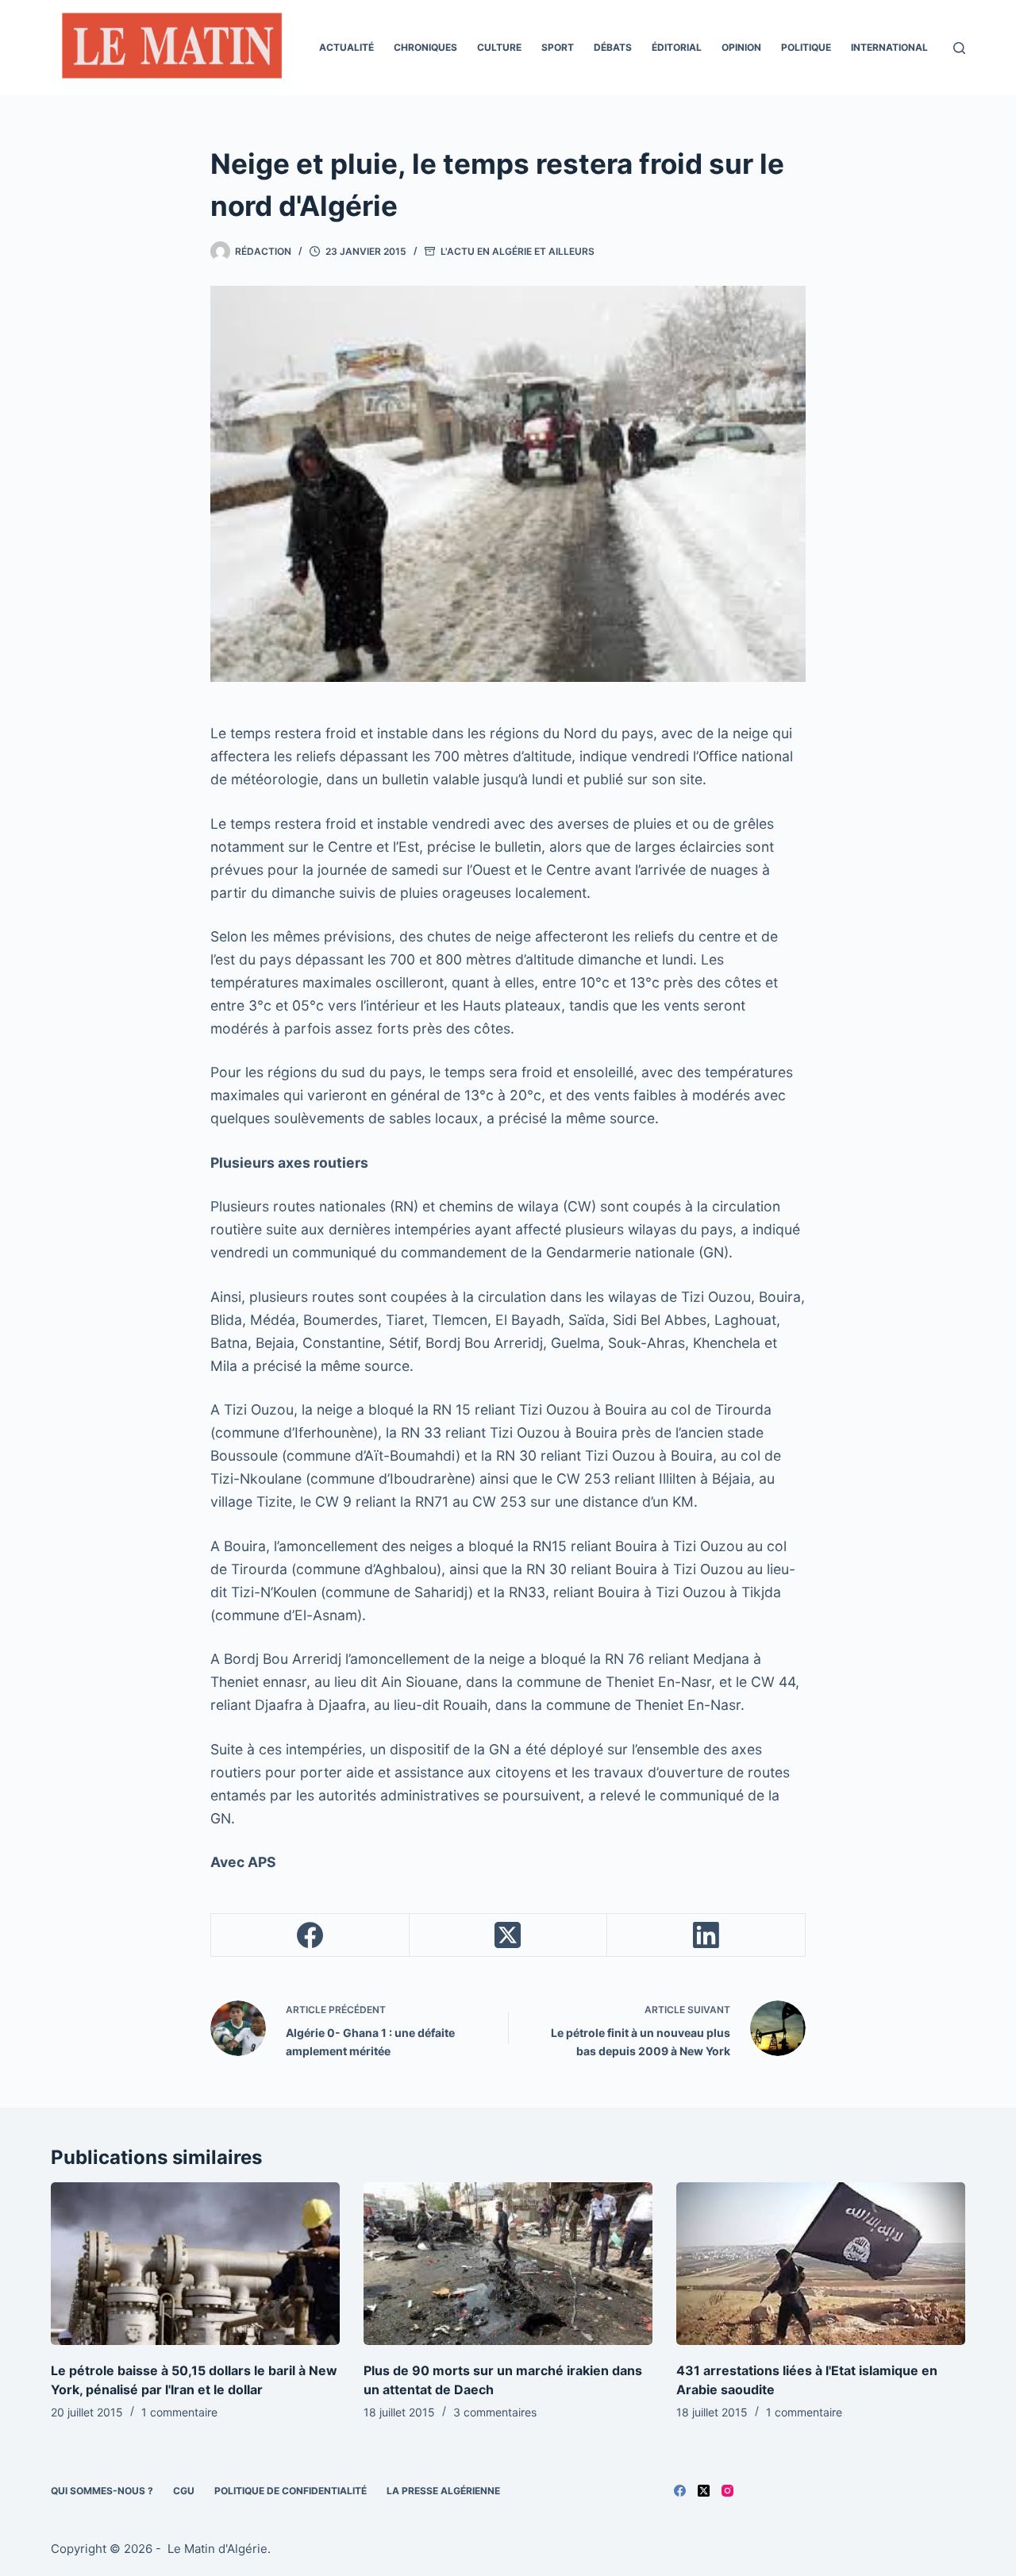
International (889, 47)
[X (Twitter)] (509, 1935)
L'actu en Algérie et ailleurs (518, 251)
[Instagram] (727, 2491)
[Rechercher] (959, 48)
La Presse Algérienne (443, 2491)
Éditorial (677, 47)
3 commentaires (495, 2412)
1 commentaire (179, 2412)
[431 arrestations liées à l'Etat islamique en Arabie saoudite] (821, 2264)
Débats (613, 47)
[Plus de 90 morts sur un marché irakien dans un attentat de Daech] (508, 2264)
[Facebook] (310, 1935)
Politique (806, 47)
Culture (499, 47)
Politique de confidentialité (291, 2491)
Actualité (346, 47)
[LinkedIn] (706, 1935)
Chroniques (425, 47)
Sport (558, 47)
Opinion (741, 47)
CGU (184, 2491)
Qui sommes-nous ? (102, 2491)
